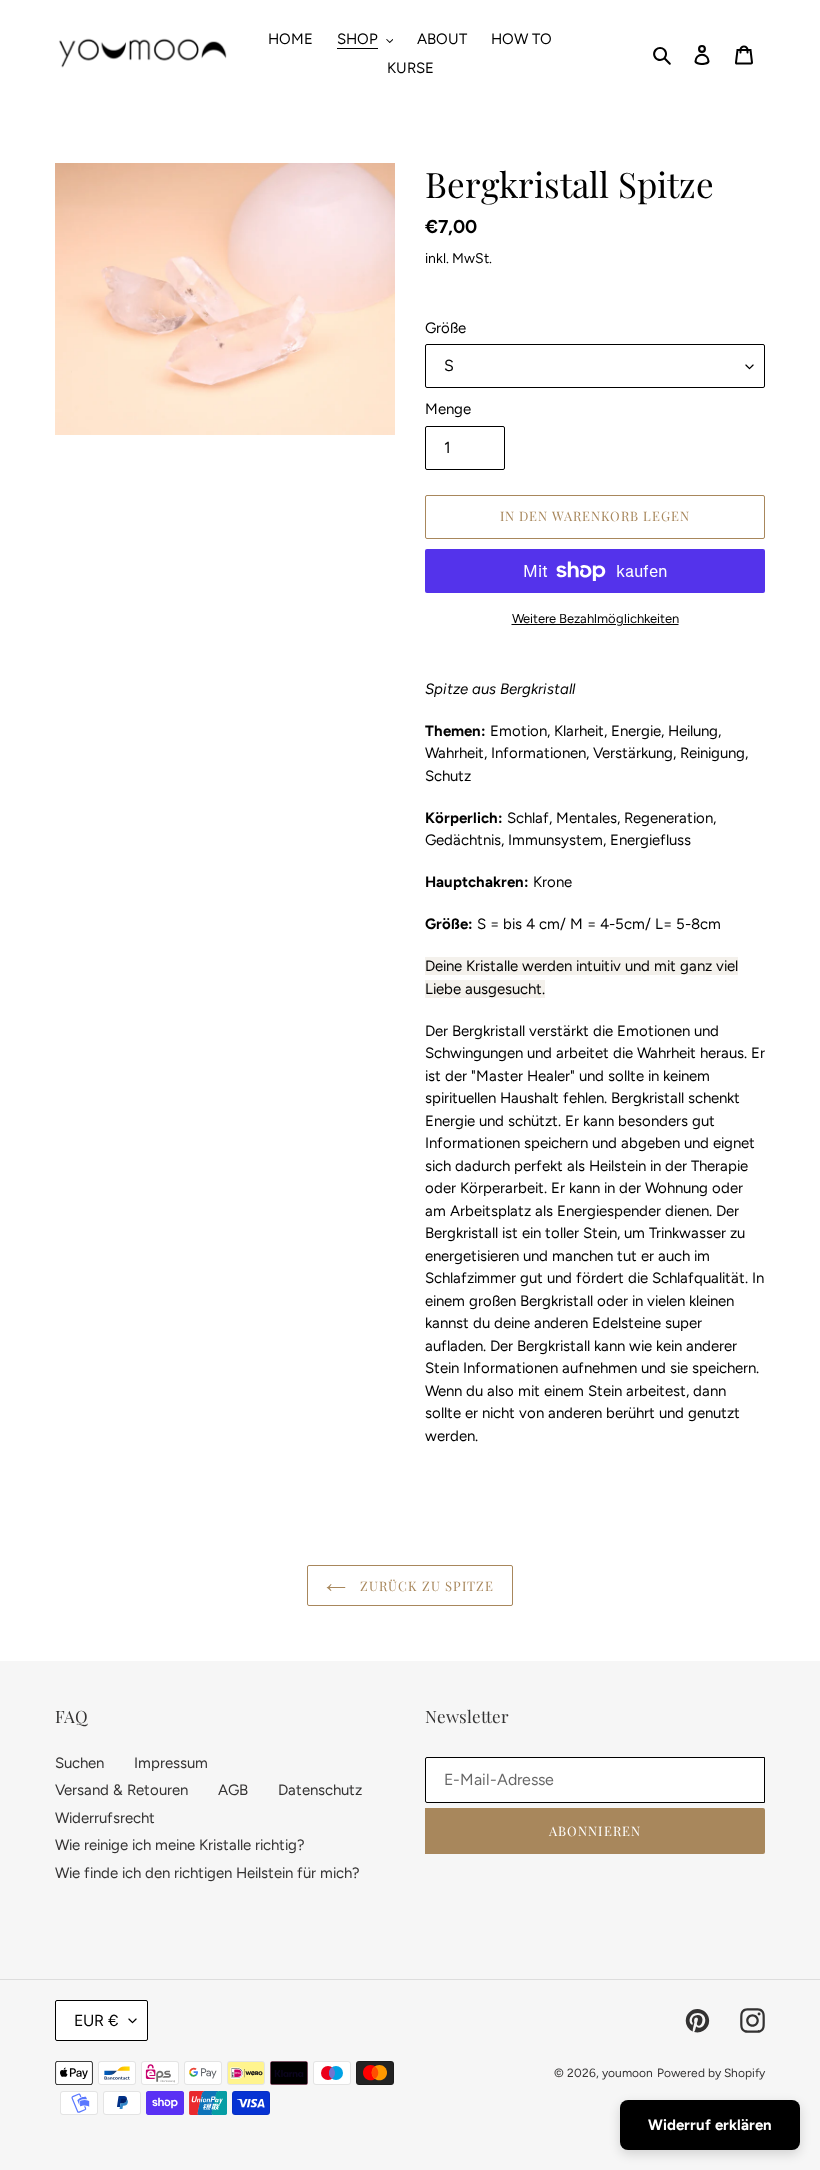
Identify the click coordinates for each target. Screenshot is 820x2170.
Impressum (171, 1763)
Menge (448, 409)
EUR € (96, 2020)
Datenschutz (320, 1790)
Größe (445, 328)
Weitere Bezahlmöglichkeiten (595, 618)
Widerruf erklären (710, 2125)
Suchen (79, 1763)
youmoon (627, 2073)
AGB (233, 1790)
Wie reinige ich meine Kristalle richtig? (180, 1845)
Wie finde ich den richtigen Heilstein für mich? (207, 1873)
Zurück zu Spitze (425, 1585)
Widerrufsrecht (105, 1818)
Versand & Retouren (121, 1790)
